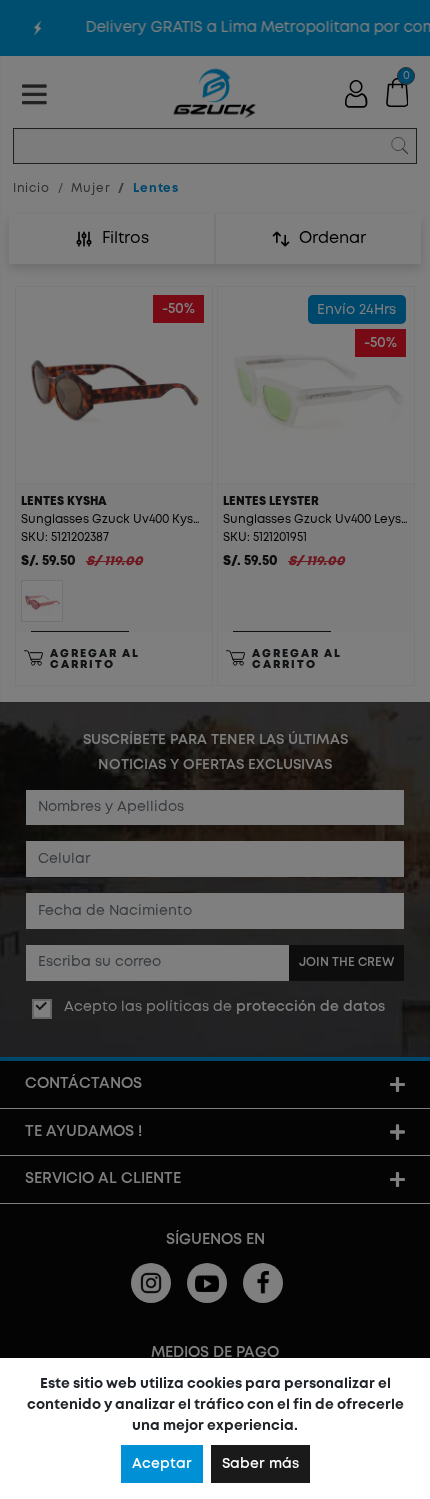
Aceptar (162, 1464)
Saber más (260, 1464)
